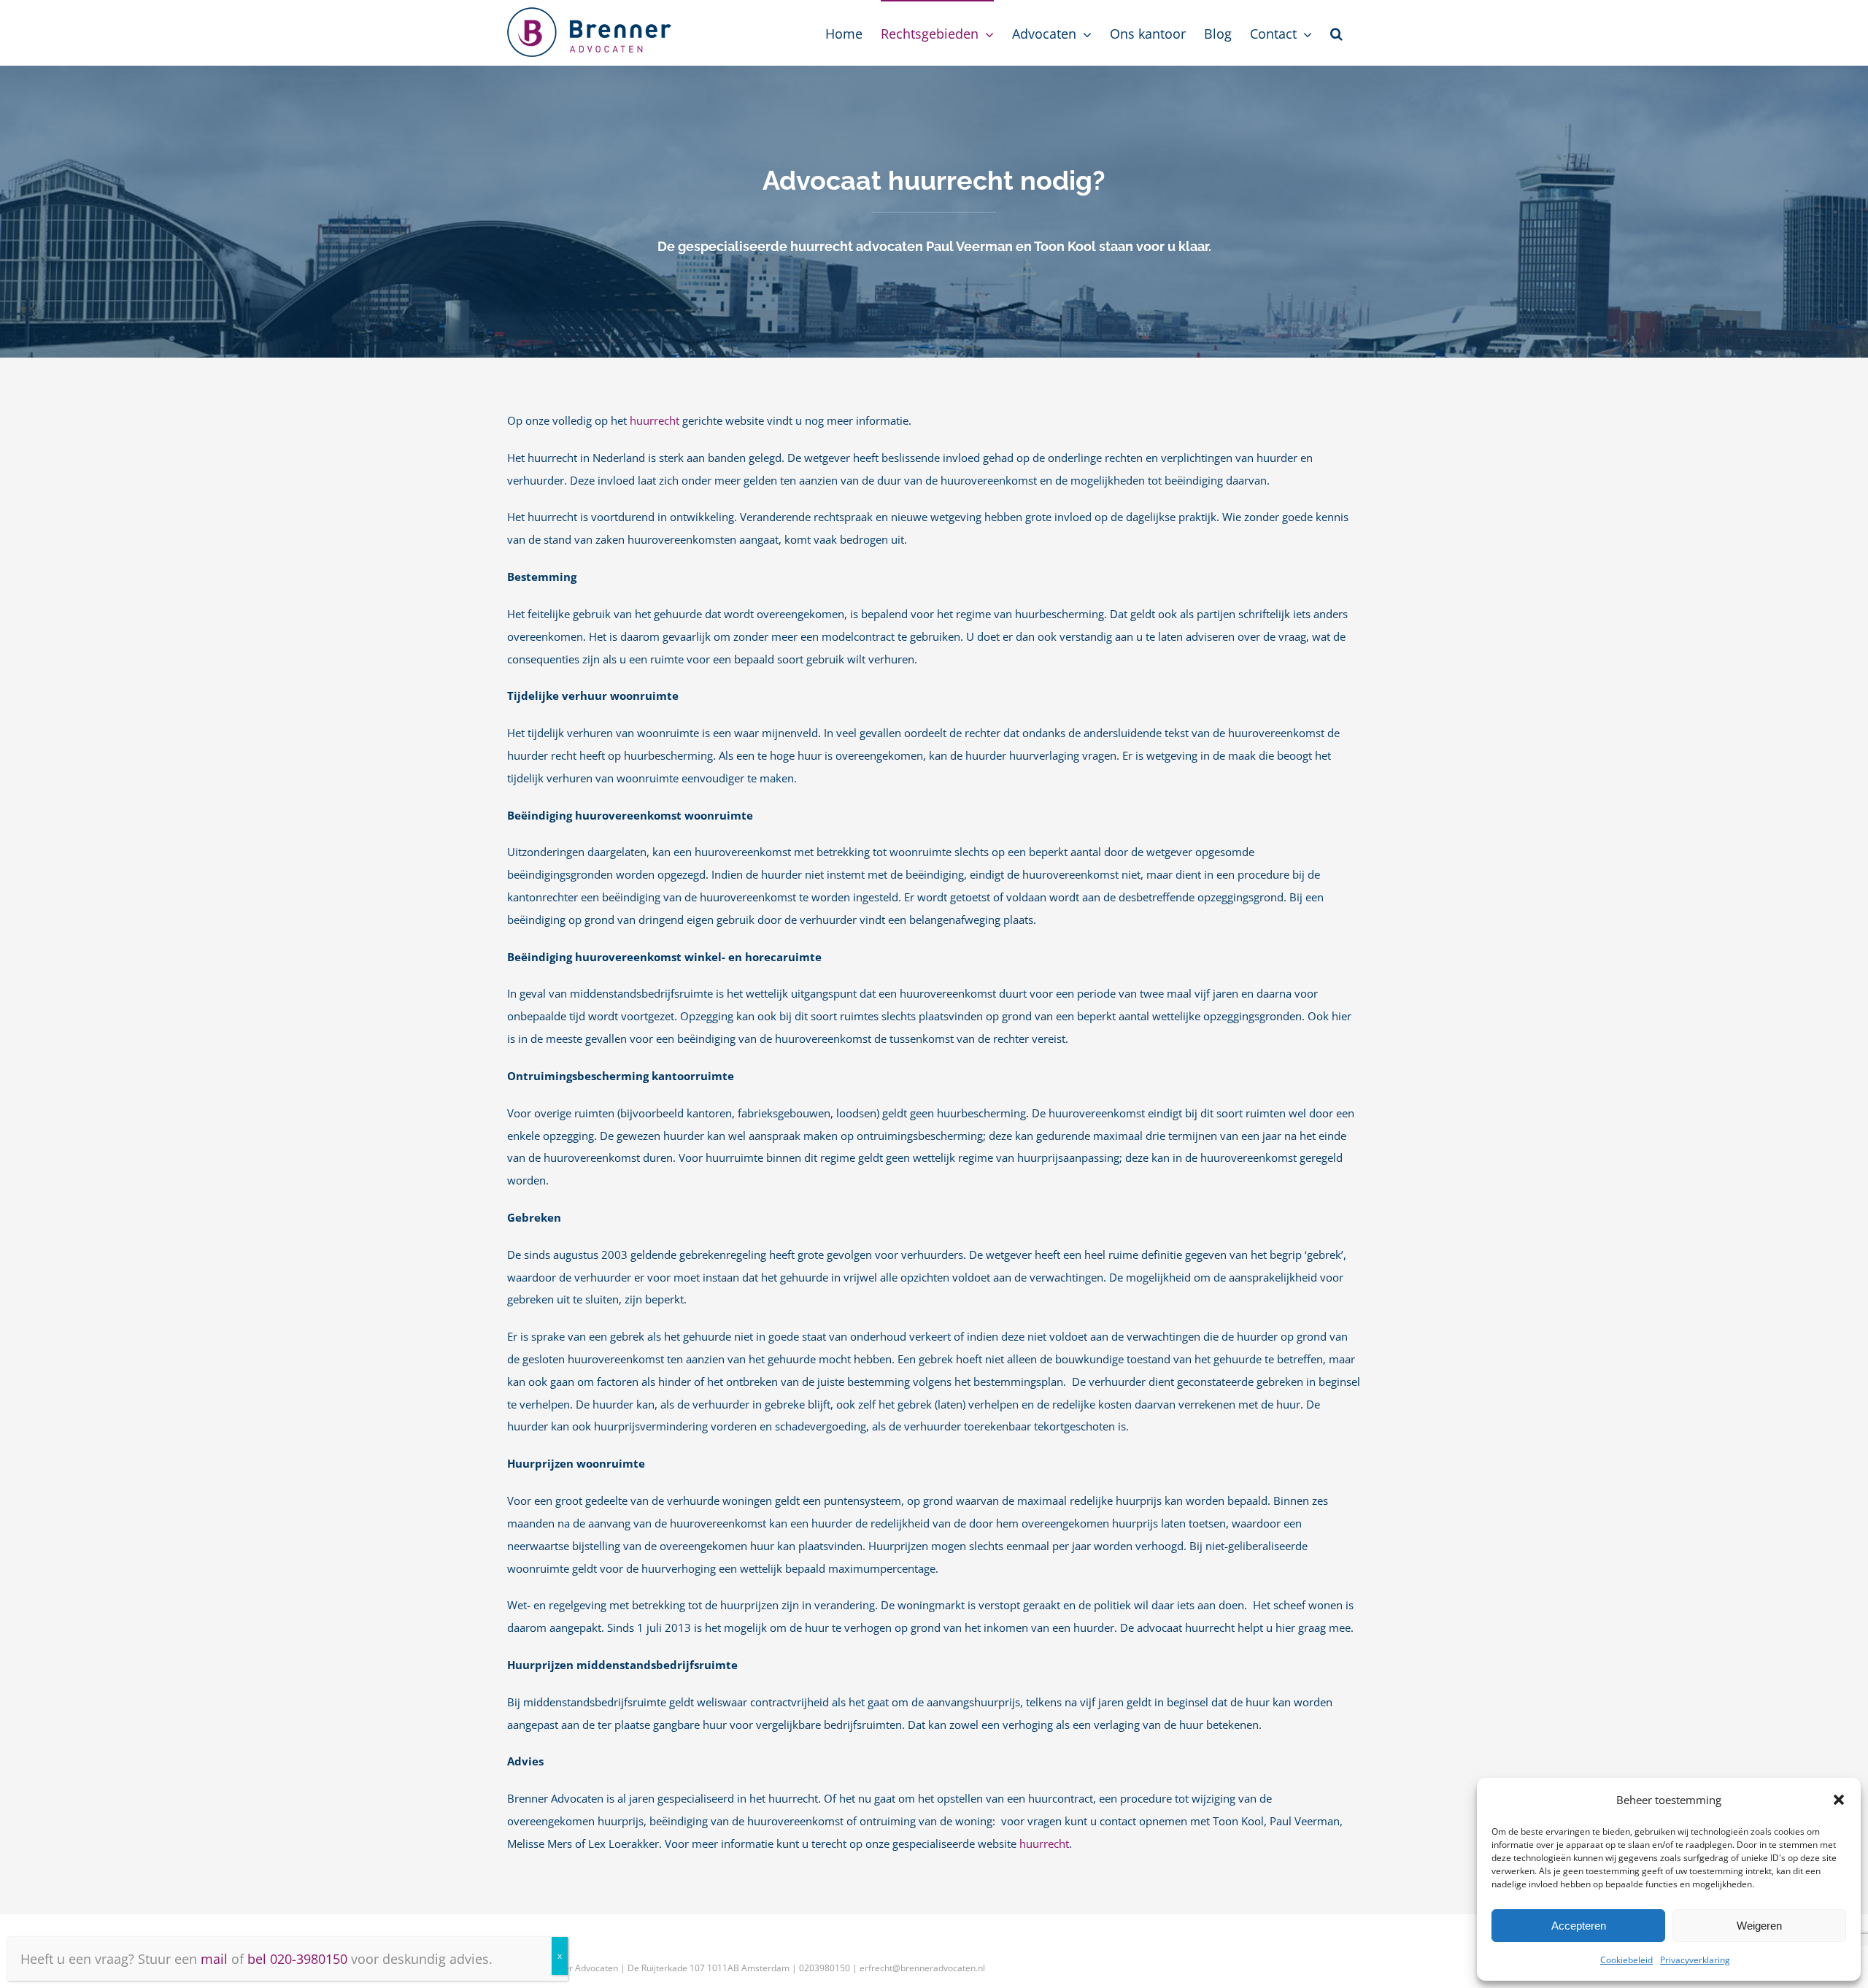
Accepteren (1579, 1926)
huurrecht (655, 421)
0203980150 (825, 1968)
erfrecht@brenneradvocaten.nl (922, 1968)
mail (214, 1959)
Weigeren (1759, 1926)
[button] (1839, 1800)
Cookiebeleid (1626, 1960)
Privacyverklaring (1695, 1960)
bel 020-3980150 (297, 1959)
